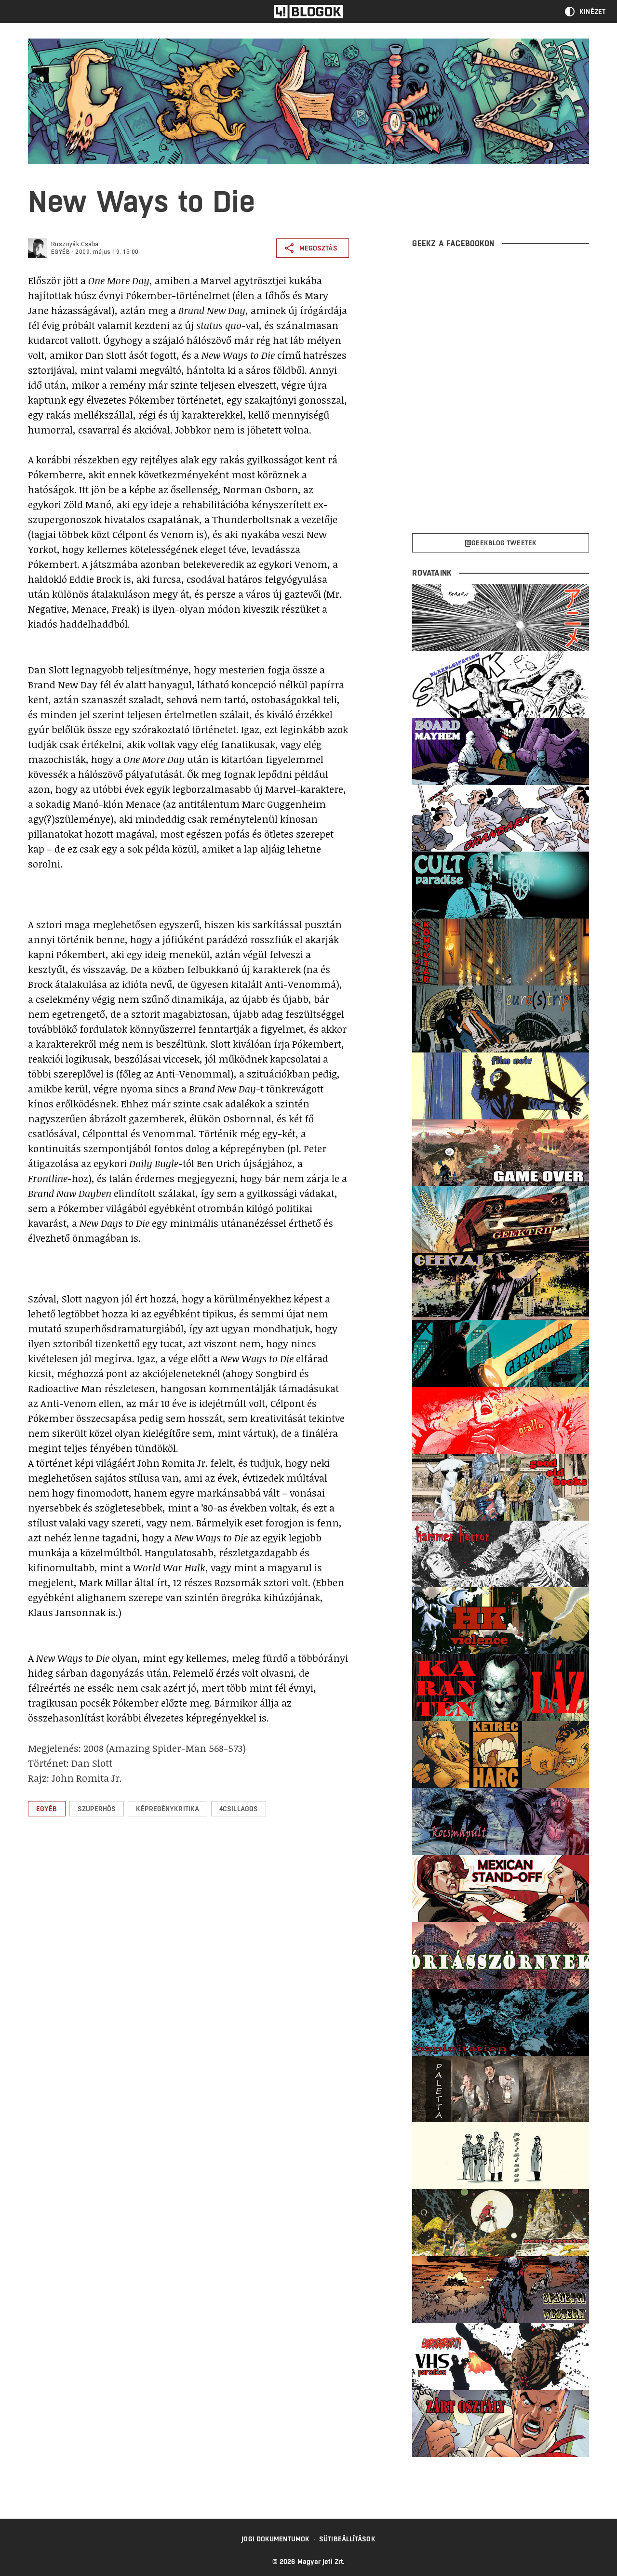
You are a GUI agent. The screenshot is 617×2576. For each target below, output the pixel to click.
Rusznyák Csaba (75, 244)
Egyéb (60, 252)
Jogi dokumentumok (275, 2539)
